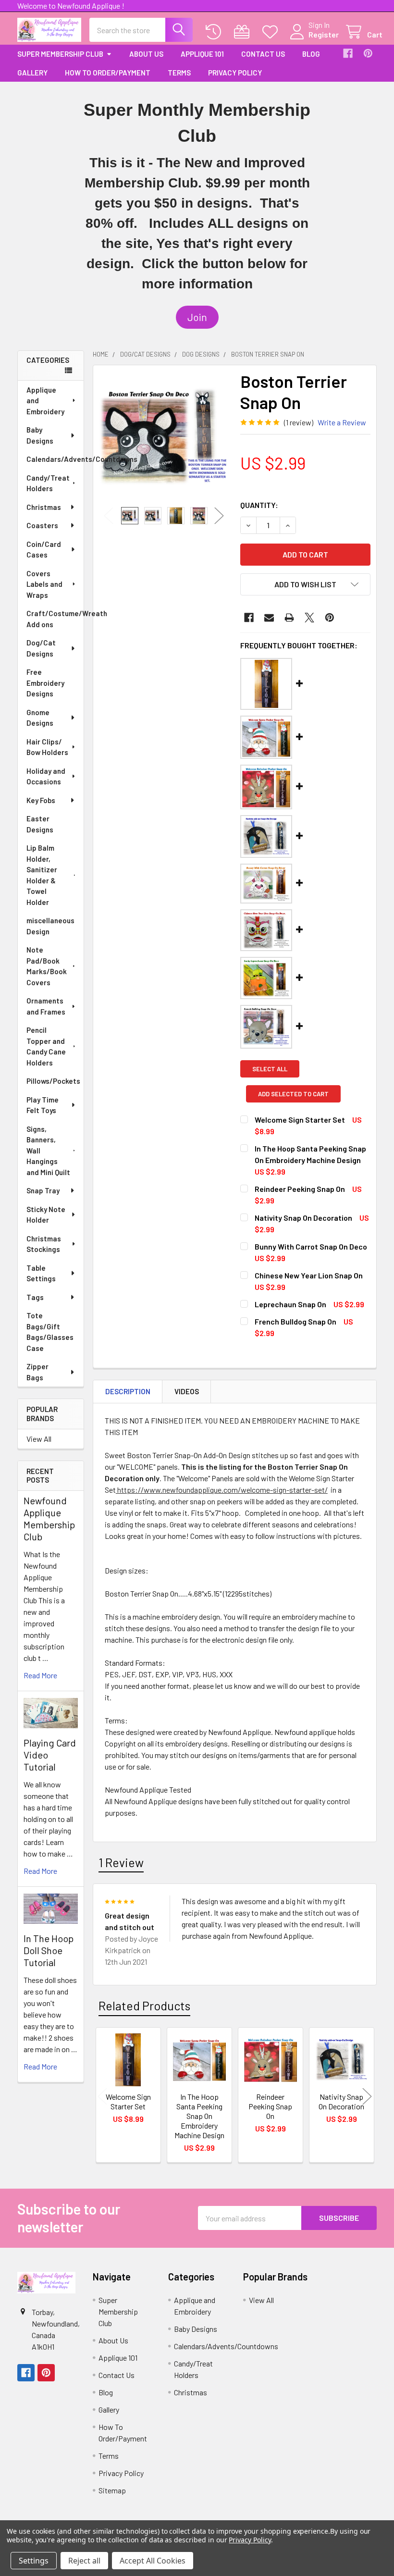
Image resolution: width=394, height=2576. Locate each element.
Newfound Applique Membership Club (49, 1518)
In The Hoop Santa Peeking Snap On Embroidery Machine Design (199, 2116)
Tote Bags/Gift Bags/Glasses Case (50, 1332)
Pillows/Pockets (53, 1081)
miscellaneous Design (50, 926)
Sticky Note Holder (46, 1215)
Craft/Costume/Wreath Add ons (55, 619)
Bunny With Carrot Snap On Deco (311, 1246)
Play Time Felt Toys (43, 1105)
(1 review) (299, 422)
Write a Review (342, 422)
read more (40, 1675)
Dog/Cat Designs (41, 648)
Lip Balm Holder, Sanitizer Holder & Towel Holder (42, 875)
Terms (179, 73)
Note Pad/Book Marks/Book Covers (47, 966)
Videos (187, 1391)
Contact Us (263, 54)
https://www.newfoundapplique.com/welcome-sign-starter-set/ (222, 1490)
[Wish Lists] (272, 32)
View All (39, 1439)
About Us (146, 54)
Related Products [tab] (144, 2006)
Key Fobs (41, 800)
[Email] (269, 618)
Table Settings (41, 1273)
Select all (270, 1069)
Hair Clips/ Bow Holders (47, 747)
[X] (309, 618)
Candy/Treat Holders (48, 483)
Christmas (44, 507)
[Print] (289, 618)
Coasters (42, 525)
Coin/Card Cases (44, 550)
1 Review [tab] (121, 1862)
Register (324, 34)
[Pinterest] (368, 53)
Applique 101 (202, 54)
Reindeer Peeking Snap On (300, 1189)
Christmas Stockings (44, 1244)
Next (219, 516)
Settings (34, 2561)
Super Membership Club (60, 54)
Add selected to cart (293, 1094)
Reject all (84, 2561)
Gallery (32, 73)
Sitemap (112, 2490)
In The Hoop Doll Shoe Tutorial (49, 1950)
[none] (164, 436)
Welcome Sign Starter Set (300, 1120)
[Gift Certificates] (244, 32)
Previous (109, 516)
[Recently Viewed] (215, 32)
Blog (311, 54)
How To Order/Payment (108, 73)
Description (128, 1391)
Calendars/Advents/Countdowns (55, 459)
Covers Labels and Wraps (44, 584)
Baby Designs (40, 435)
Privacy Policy (235, 73)
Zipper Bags (37, 1372)
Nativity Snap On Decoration (303, 1218)
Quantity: (259, 505)
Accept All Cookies (153, 2561)
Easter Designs (40, 824)
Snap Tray (43, 1190)
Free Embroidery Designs (45, 683)
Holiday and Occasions (46, 776)
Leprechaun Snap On (290, 1304)
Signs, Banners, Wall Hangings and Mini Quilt (48, 1151)
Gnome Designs (40, 718)
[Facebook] (348, 53)
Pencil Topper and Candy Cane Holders (46, 1046)
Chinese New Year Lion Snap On (309, 1275)
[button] (197, 317)
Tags (35, 1297)
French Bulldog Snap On (295, 1321)
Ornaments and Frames (46, 1006)
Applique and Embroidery (45, 401)
